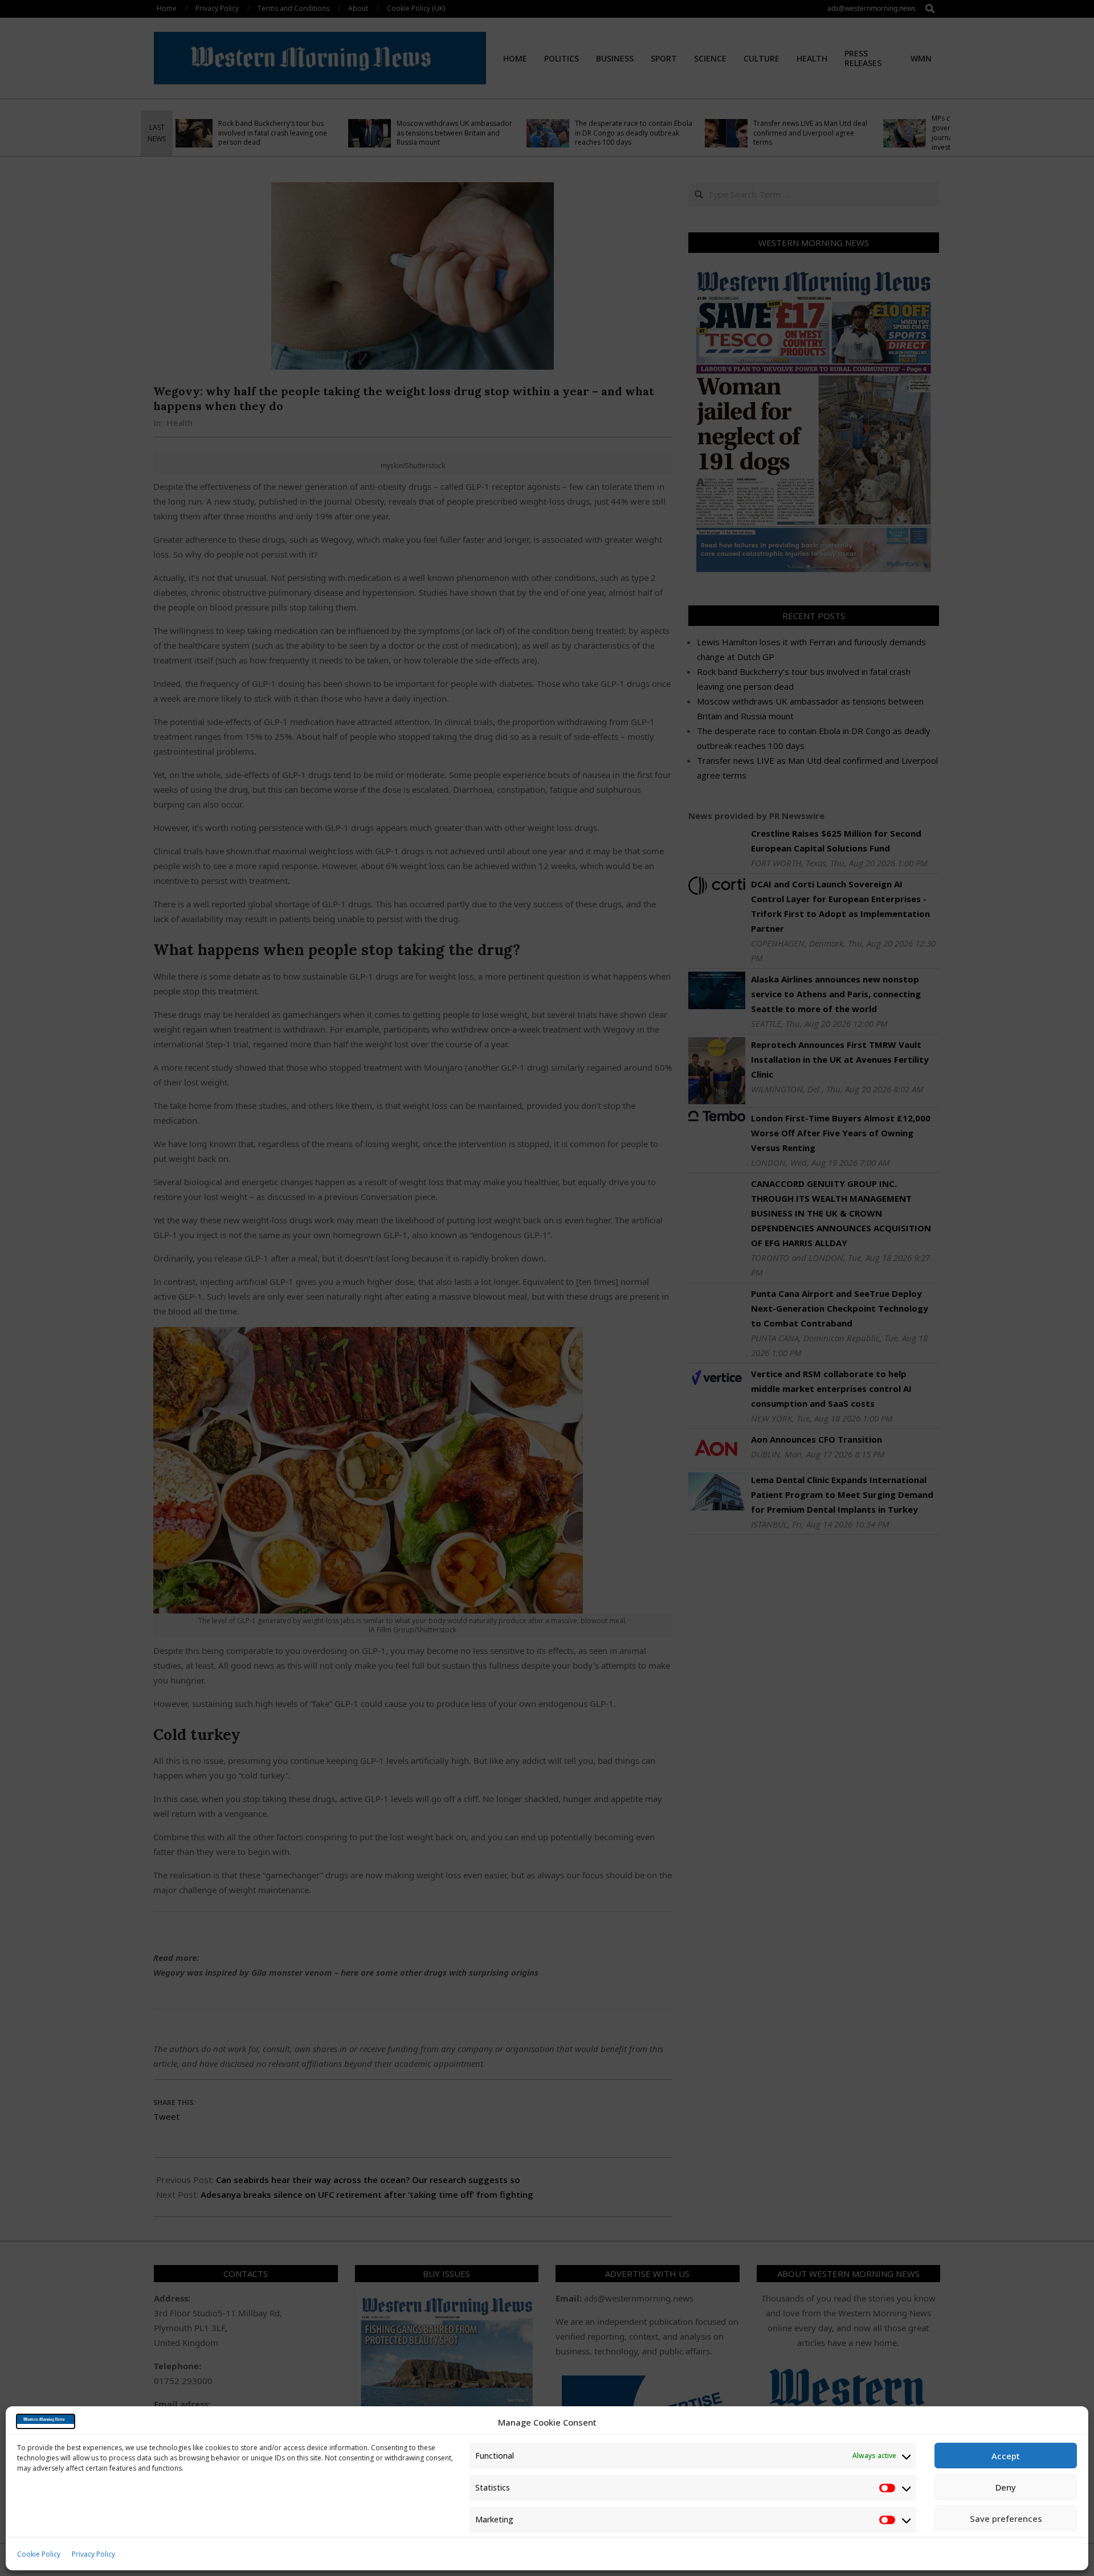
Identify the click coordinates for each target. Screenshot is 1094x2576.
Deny (1006, 2487)
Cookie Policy (39, 2554)
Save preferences (1006, 2518)
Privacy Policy (93, 2554)
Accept (1006, 2456)
